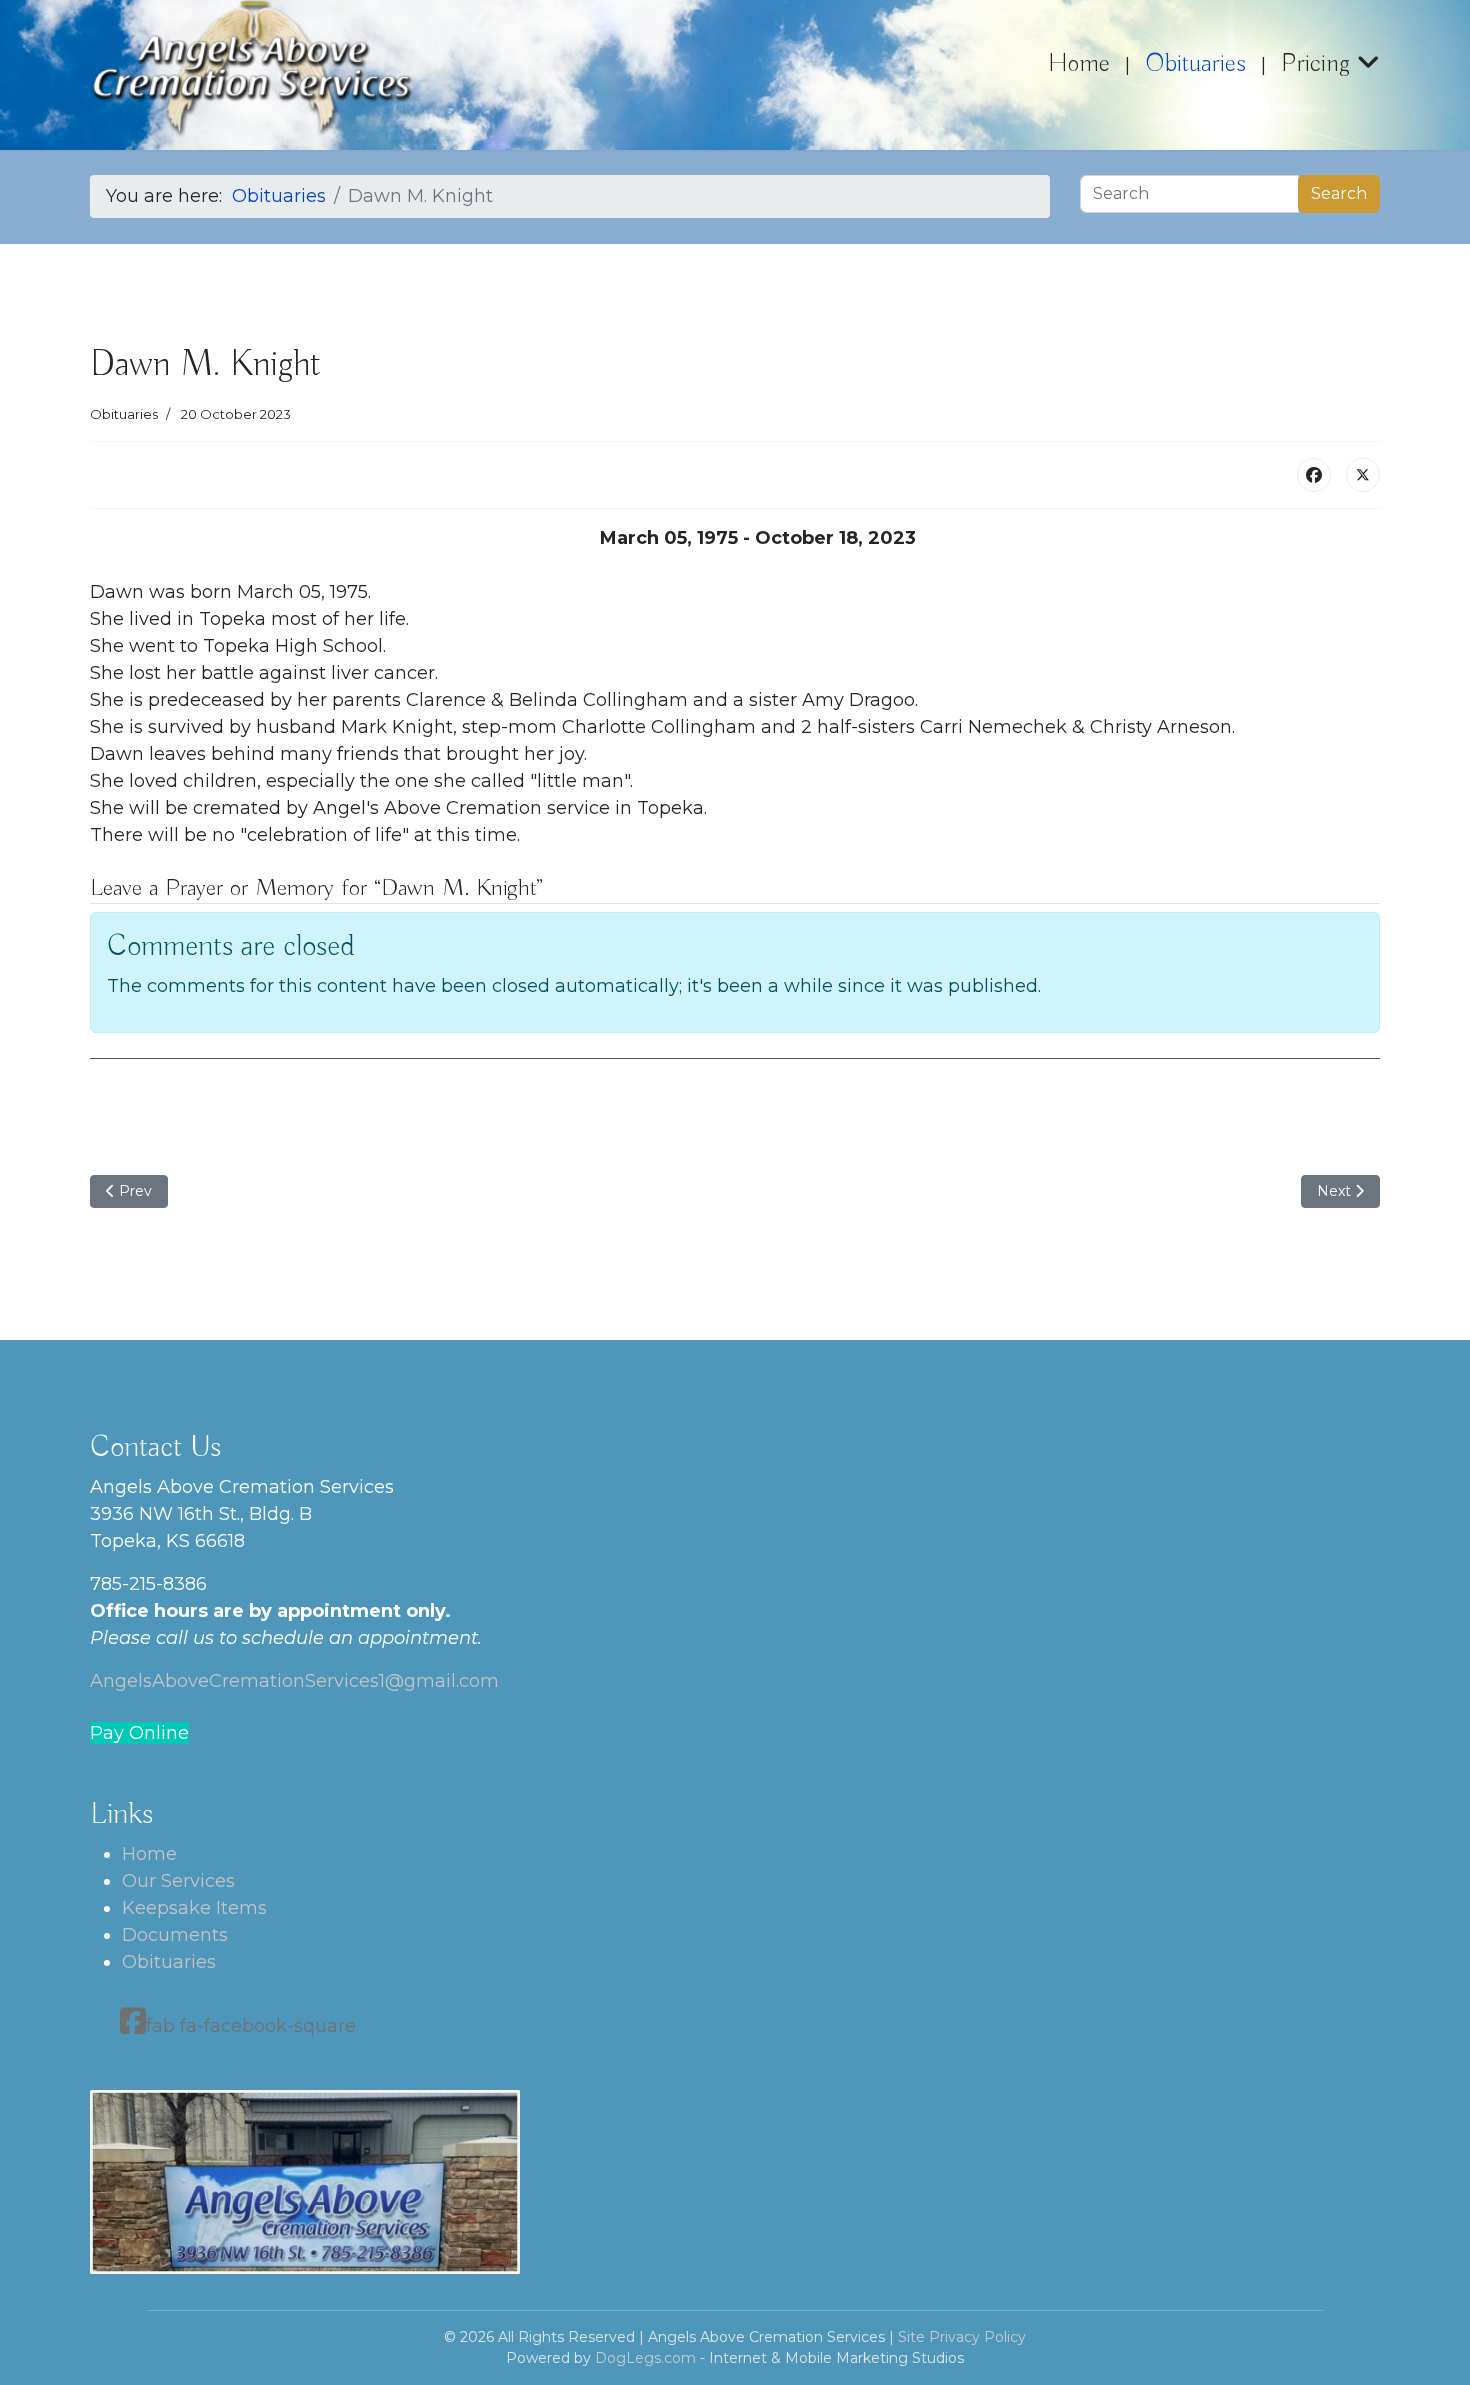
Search (1339, 193)
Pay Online (139, 1733)
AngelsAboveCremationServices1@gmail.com (294, 1681)
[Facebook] (1314, 475)
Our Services (178, 1881)
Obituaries (1195, 64)
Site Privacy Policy (962, 2337)
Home (1079, 64)
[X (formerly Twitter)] (1363, 475)
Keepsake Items (194, 1908)
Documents (175, 1935)
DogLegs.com (645, 2358)
